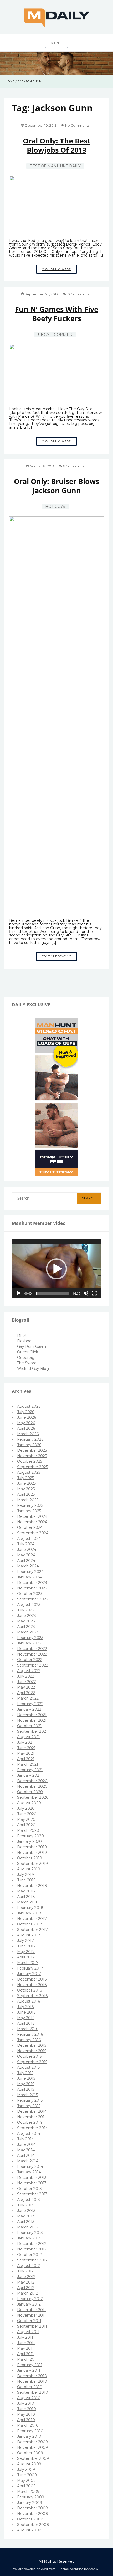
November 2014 (32, 2117)
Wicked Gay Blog (33, 1369)
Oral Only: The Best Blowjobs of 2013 (57, 145)
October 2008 (30, 2519)
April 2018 (26, 1897)
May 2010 (26, 2414)
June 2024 (27, 1550)
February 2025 (30, 1505)
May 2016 (26, 2018)
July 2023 (26, 1610)
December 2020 (32, 1781)
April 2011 (25, 2354)
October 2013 (29, 2189)
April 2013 (26, 2222)
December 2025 (32, 1450)
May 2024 (26, 1555)
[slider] (52, 1293)
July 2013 (25, 2205)
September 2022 (33, 1665)
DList (22, 1335)
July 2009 (26, 2469)
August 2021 (29, 1737)
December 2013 (32, 2178)
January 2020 (29, 1841)
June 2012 (26, 2277)
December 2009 (32, 2442)
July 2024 (26, 1544)
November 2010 (32, 2381)
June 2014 (26, 2144)
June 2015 (26, 2078)
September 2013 (32, 2194)
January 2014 (29, 2172)
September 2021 (32, 1731)
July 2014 (25, 2139)
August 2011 (28, 2332)
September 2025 (32, 1467)
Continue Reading (59, 270)
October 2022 (30, 1660)
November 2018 (32, 1886)
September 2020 (33, 1797)
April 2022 (26, 1693)
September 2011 (32, 2326)
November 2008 (33, 2514)
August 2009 (29, 2464)
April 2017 (26, 1957)
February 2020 (30, 1836)
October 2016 (29, 1990)
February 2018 (30, 1908)
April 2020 (26, 1825)
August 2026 (29, 1406)
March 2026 (28, 1434)
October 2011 (29, 2321)
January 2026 (29, 1445)
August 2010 (29, 2398)
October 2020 (30, 1792)
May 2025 (26, 1489)
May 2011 (25, 2348)
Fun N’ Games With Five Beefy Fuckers (57, 314)
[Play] (19, 1293)
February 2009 (31, 2497)
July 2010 (26, 2403)
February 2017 (30, 1968)
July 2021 (25, 1742)
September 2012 (32, 2260)
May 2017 (26, 1952)
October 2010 (30, 2387)
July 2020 (26, 1808)
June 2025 (26, 1483)
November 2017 (32, 1919)
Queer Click (28, 1352)
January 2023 (29, 1643)
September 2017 (32, 1930)
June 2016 (26, 2012)
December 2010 (32, 2376)
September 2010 (33, 2392)
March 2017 (28, 1963)
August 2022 (29, 1671)
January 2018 (29, 1913)
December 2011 (32, 2310)
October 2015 (29, 2056)
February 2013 (30, 2233)
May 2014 (26, 2150)
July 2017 (25, 1941)
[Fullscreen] (94, 1293)
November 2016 (32, 1985)
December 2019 (32, 1847)
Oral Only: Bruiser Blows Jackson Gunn (56, 486)
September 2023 (33, 1599)
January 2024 (29, 1577)
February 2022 (30, 1704)
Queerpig (26, 1358)
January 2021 (29, 1775)
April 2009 (26, 2486)
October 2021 (29, 1726)
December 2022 (32, 1649)
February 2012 (30, 2299)
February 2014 (30, 2167)
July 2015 (25, 2073)
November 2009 (32, 2447)
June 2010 (27, 2409)
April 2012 (26, 2288)
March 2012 (28, 2293)
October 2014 (30, 2122)
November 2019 (32, 1853)
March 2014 (28, 2161)
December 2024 (32, 1516)
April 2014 (26, 2155)
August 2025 (29, 1472)
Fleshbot (25, 1341)
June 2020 (27, 1814)
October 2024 (30, 1527)
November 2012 (32, 2249)
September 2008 (33, 2525)
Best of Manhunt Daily (55, 166)
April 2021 (26, 1759)
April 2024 (26, 1561)
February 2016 (30, 2034)
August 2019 (29, 1869)
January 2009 (30, 2503)
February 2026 (30, 1439)
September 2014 (32, 2128)
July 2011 (25, 2337)
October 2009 (30, 2453)
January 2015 (29, 2106)
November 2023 (32, 1588)
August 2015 (28, 2067)
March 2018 (28, 1902)
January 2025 (29, 1511)
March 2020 (28, 1830)
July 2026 (26, 1412)
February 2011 (30, 2365)
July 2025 (25, 1478)
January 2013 (29, 2238)
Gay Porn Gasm (32, 1346)
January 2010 (29, 2436)
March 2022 (28, 1698)
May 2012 (26, 2282)
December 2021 (32, 1715)
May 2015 (26, 2084)
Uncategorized (55, 334)
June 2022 (27, 1682)
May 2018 (26, 1891)
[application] (56, 1269)
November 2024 (32, 1522)
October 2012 (29, 2255)
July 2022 (26, 1676)
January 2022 (29, 1709)
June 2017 (26, 1946)
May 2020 (26, 1819)
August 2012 (29, 2266)
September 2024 (33, 1533)
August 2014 (29, 2133)
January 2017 (29, 1974)
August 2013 (29, 2200)
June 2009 (27, 2475)
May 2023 (26, 1621)
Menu (56, 43)
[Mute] (86, 1293)
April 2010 (26, 2420)
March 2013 (28, 2227)
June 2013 (26, 2211)
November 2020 (32, 1786)
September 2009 (33, 2458)
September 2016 (32, 1996)
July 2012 (25, 2271)
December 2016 (32, 1979)
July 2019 (25, 1875)
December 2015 (32, 2045)
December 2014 (32, 2111)
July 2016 (25, 2007)
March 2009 (28, 2492)
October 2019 (30, 1858)
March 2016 (28, 2029)
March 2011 (27, 2359)
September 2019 (32, 1864)
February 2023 (30, 1638)
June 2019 (26, 1880)
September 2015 (32, 2062)
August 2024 (29, 1539)
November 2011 (32, 2315)
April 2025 (26, 1494)
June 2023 (27, 1616)
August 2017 (29, 1935)
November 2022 (32, 1654)
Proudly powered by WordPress (34, 2569)
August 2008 (29, 2530)
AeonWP (94, 2569)
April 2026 (26, 1428)
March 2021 (28, 1764)
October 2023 (30, 1594)
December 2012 (32, 2244)
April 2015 (26, 2089)
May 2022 (26, 1687)
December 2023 (32, 1583)
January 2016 (29, 2040)
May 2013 (26, 2216)
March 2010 (28, 2425)
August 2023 (29, 1605)
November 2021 (32, 1720)
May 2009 (26, 2481)
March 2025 (28, 1500)
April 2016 (26, 2023)
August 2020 (29, 1803)
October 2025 (30, 1461)
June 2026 (27, 1417)
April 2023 (26, 1627)
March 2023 (28, 1632)
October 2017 (30, 1924)
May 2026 (26, 1423)
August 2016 (29, 2001)
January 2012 (29, 2304)
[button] (56, 1269)
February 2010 (30, 2431)
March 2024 (28, 1566)
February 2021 (30, 1770)
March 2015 (27, 2095)
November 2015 (32, 2051)
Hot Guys (55, 507)
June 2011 (26, 2343)
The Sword (27, 1363)
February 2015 (30, 2100)
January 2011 (29, 2370)
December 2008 (33, 2508)
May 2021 (26, 1753)
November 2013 (32, 2183)
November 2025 (32, 1456)
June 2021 (26, 1748)
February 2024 (30, 1572)
